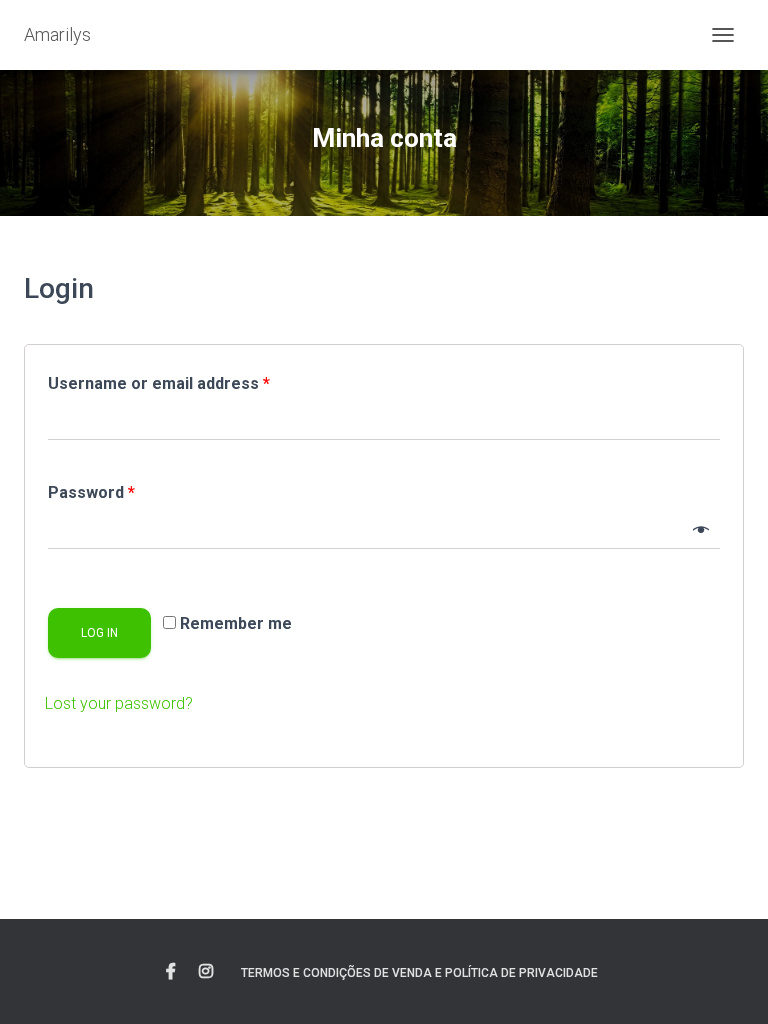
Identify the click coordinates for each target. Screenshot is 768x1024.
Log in (99, 633)
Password (91, 492)
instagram (206, 972)
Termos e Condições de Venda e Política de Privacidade (419, 973)
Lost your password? (119, 703)
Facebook (171, 972)
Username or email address (159, 383)
